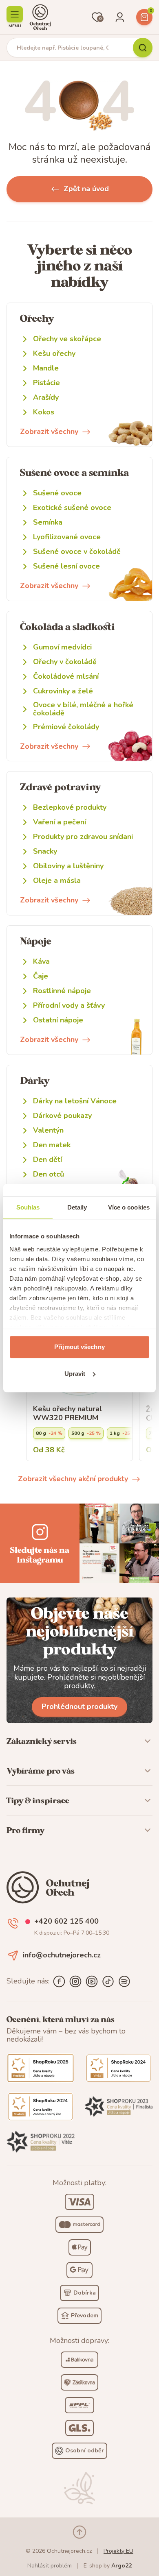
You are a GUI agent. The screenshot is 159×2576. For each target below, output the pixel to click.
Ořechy (37, 318)
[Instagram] (75, 1981)
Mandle (46, 368)
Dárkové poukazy (62, 1116)
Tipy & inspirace (38, 1800)
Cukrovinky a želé (63, 691)
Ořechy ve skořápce (67, 339)
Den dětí (47, 1160)
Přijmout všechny (79, 1347)
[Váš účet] (120, 17)
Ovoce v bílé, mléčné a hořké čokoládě (83, 709)
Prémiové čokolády (66, 727)
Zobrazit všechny (49, 432)
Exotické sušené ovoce (72, 508)
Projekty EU (118, 2551)
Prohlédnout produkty (79, 1706)
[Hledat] (143, 48)
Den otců (49, 1174)
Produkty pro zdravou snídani (83, 837)
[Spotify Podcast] (124, 1981)
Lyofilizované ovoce (67, 537)
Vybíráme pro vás (41, 1771)
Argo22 (121, 2566)
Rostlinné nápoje (62, 991)
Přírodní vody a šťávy (69, 1006)
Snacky (45, 851)
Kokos (44, 412)
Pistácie (46, 383)
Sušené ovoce (57, 493)
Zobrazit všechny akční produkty (73, 1479)
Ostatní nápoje (58, 1020)
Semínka (48, 522)
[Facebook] (59, 1981)
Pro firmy (25, 1830)
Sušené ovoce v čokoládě (77, 552)
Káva (41, 962)
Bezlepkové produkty (70, 807)
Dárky (35, 1080)
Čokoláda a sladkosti (67, 627)
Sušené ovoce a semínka (74, 472)
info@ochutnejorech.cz (62, 1955)
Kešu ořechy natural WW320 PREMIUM (67, 1413)
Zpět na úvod (86, 189)
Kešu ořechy (54, 354)
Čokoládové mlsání (66, 677)
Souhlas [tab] (28, 1207)
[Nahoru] (79, 2532)
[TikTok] (108, 1981)
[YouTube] (92, 1981)
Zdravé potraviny (60, 787)
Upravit (75, 1374)
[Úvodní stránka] (40, 17)
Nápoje (36, 941)
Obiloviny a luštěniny (68, 866)
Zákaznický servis (42, 1741)
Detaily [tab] (77, 1207)
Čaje (41, 976)
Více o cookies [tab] (129, 1207)
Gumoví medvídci (62, 647)
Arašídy (46, 398)
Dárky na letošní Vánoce (75, 1101)
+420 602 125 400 (66, 1922)
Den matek (52, 1145)
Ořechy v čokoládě (65, 662)
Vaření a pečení (60, 822)
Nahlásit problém (50, 2566)
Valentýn (48, 1130)
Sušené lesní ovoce (66, 566)
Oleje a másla (57, 881)
